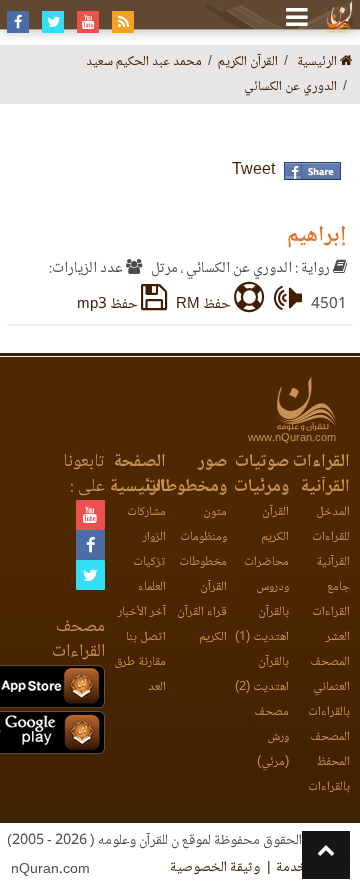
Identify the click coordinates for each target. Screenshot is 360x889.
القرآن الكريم (274, 525)
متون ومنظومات (203, 525)
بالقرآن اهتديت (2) (261, 675)
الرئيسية (318, 62)
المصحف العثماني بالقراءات (329, 687)
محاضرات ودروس (266, 575)
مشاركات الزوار (146, 525)
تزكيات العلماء (149, 575)
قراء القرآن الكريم (202, 625)
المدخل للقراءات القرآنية (331, 537)
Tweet (253, 170)
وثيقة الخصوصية (215, 868)
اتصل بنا (146, 637)
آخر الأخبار (142, 612)
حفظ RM (205, 305)
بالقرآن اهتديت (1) (261, 625)
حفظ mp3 (109, 305)
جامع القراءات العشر (331, 612)
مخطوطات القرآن (203, 575)
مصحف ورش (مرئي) (271, 737)
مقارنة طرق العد (140, 675)
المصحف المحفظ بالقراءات (329, 762)
